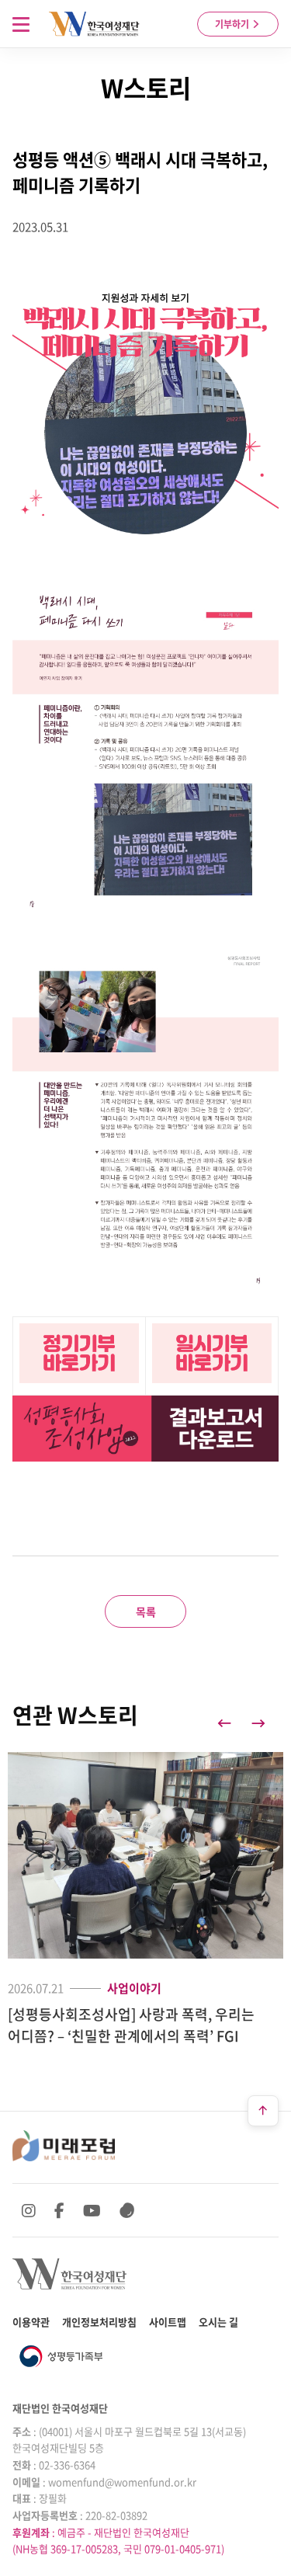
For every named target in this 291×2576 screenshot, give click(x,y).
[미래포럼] (64, 2146)
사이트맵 (168, 2322)
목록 (146, 1611)
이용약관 (31, 2322)
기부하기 (233, 24)
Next (258, 1723)
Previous (224, 1723)
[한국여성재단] (94, 24)
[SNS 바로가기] (127, 2210)
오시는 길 (218, 2322)
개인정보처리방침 (99, 2322)
